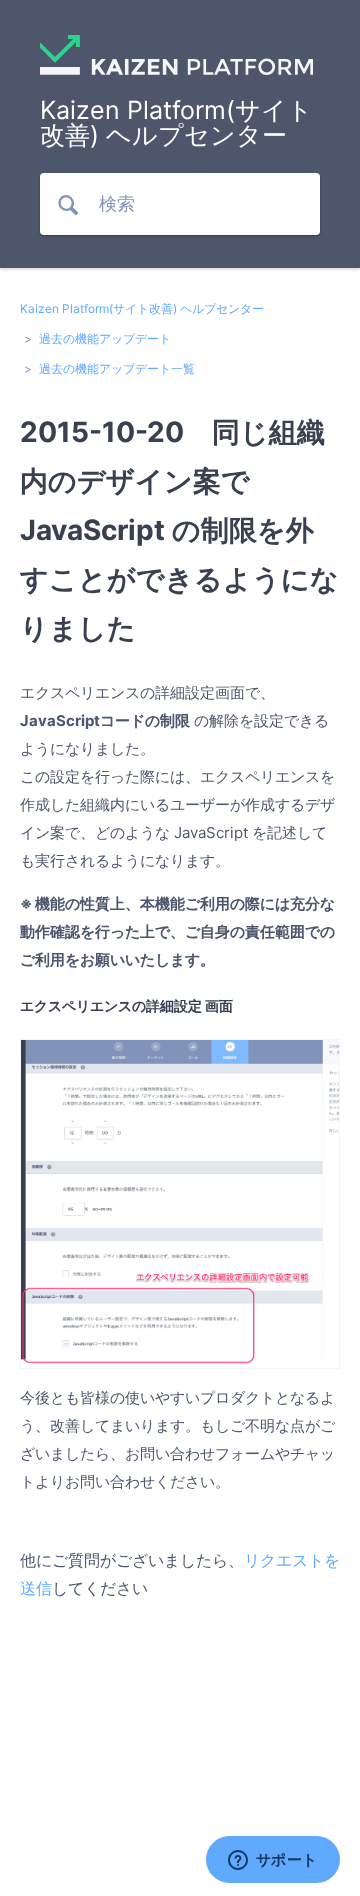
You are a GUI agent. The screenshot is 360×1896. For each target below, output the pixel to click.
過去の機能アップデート (105, 338)
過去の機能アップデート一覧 (117, 368)
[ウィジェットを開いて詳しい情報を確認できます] (272, 1861)
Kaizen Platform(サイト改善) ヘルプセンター (142, 308)
